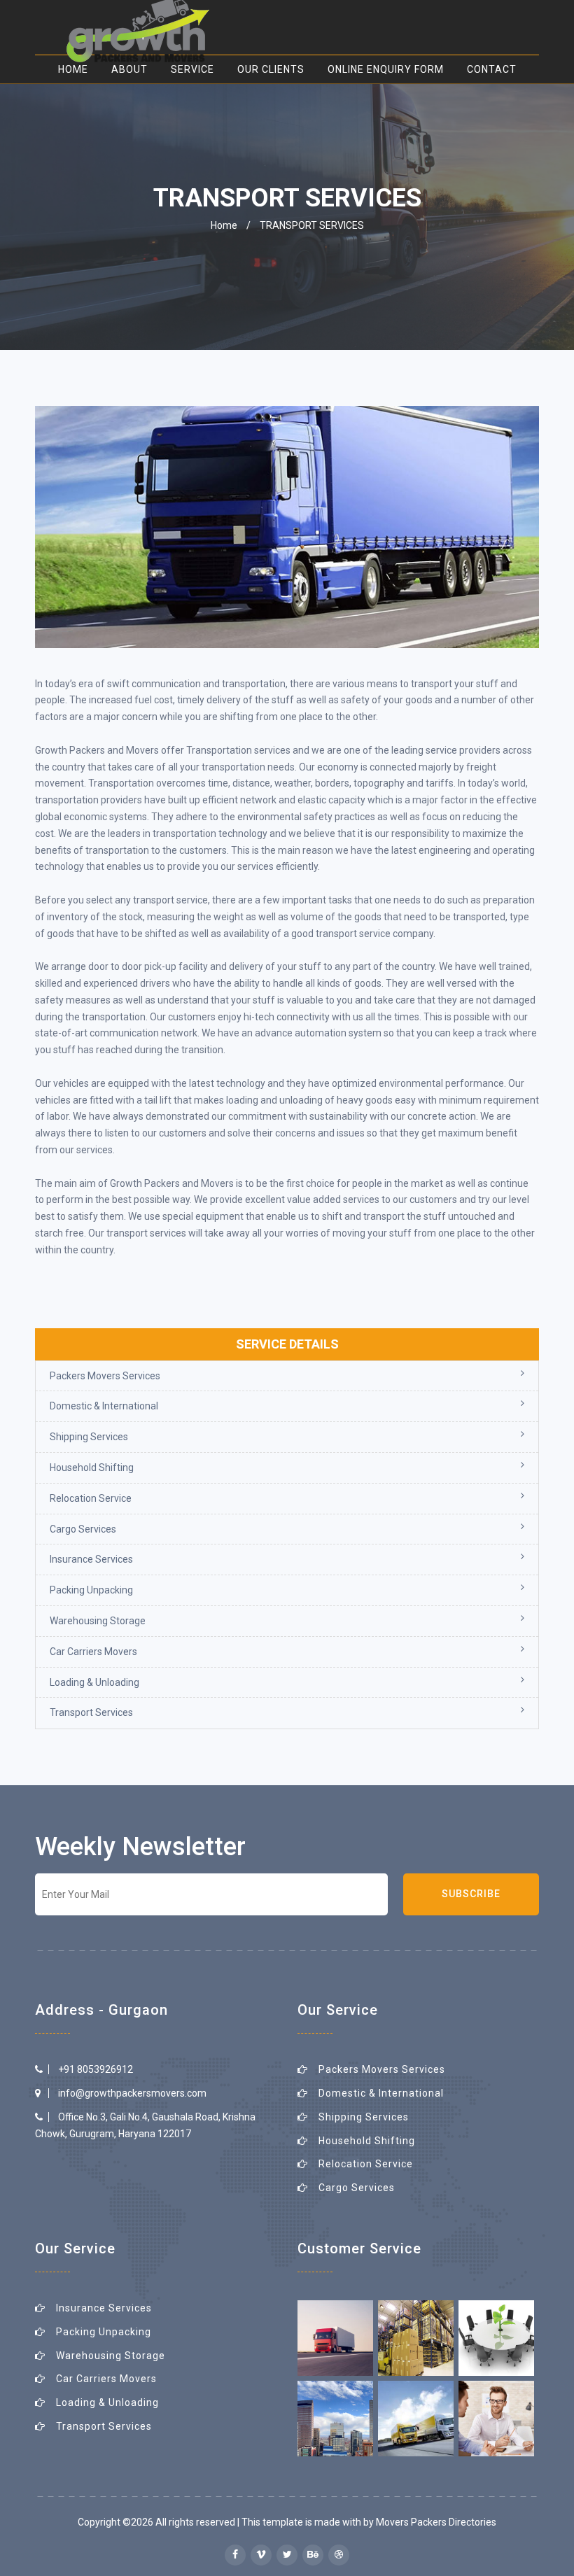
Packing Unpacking (91, 1590)
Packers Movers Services (105, 1376)
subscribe (471, 1894)
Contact (492, 69)
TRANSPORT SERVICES (312, 225)
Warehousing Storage (98, 1621)
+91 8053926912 (96, 2069)
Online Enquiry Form (386, 69)
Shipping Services (89, 1437)
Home (224, 225)
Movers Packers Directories (436, 2522)
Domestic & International (104, 1406)
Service (192, 69)
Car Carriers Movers (93, 1652)
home (73, 69)
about (129, 69)
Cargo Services (83, 1529)
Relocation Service (91, 1498)
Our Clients (271, 69)
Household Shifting (92, 1468)
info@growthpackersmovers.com (132, 2093)
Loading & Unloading (94, 1682)
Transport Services (91, 1712)
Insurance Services (91, 1559)
